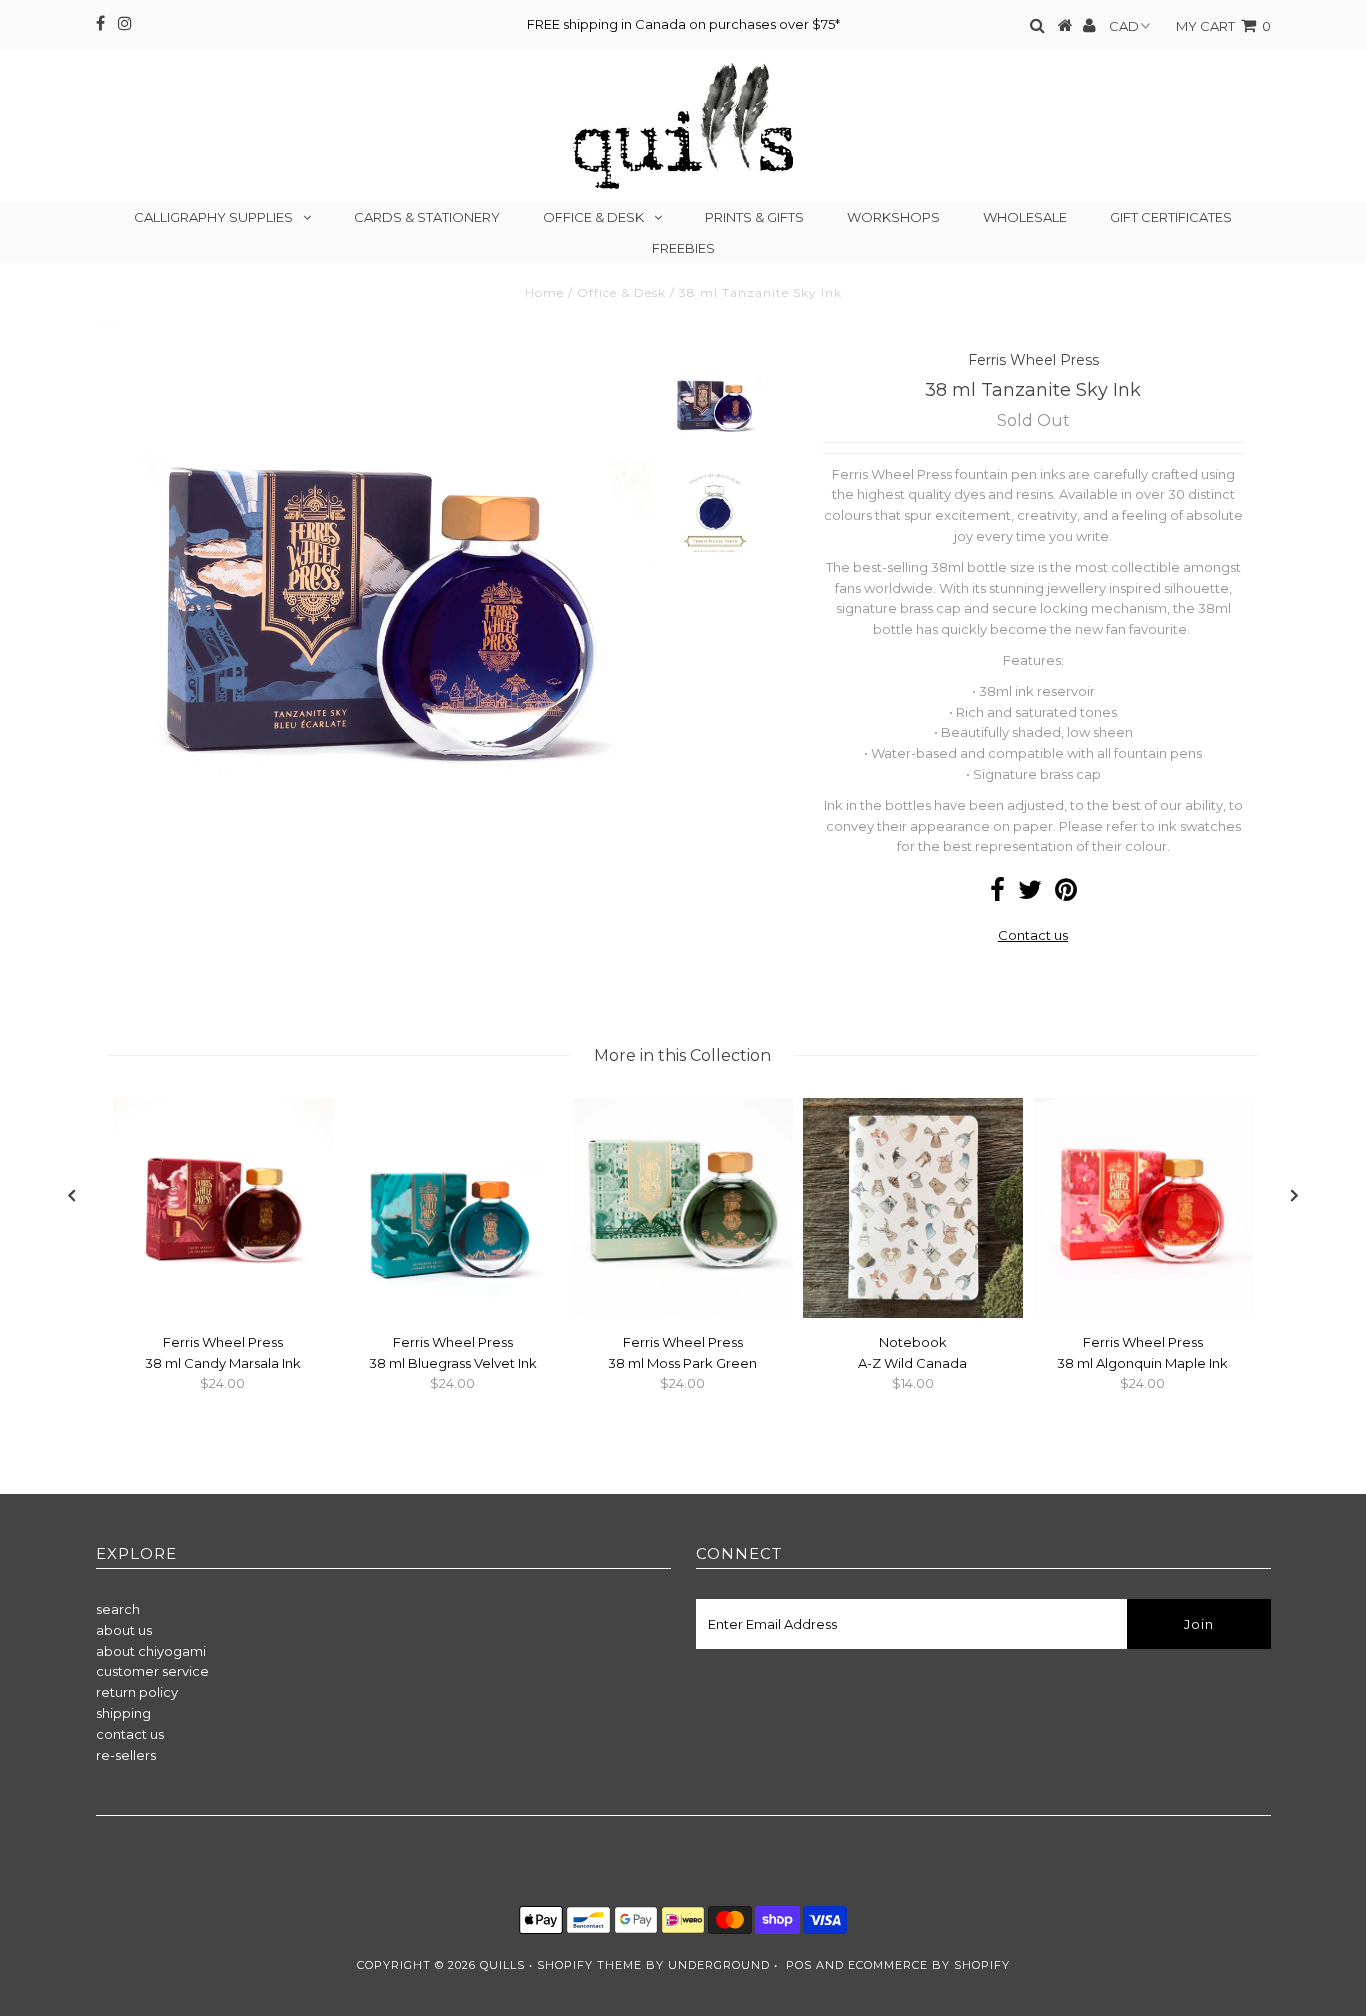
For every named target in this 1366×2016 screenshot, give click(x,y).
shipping (123, 1713)
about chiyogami (151, 1651)
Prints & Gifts (754, 217)
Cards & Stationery (427, 217)
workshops (893, 217)
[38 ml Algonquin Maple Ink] (1143, 1313)
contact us (130, 1734)
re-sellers (126, 1755)
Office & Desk (593, 217)
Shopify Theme (589, 1965)
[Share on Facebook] (997, 894)
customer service (152, 1671)
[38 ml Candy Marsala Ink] (223, 1313)
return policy (137, 1692)
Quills (502, 1965)
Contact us (1033, 935)
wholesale (1025, 217)
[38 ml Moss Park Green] (683, 1313)
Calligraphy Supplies (213, 217)
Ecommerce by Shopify (929, 1965)
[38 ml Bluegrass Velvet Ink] (453, 1313)
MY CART (1223, 26)
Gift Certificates (1171, 217)
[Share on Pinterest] (1066, 894)
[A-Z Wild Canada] (913, 1313)
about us (124, 1630)
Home (544, 292)
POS (799, 1965)
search (118, 1609)
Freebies (683, 248)
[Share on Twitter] (1030, 894)
